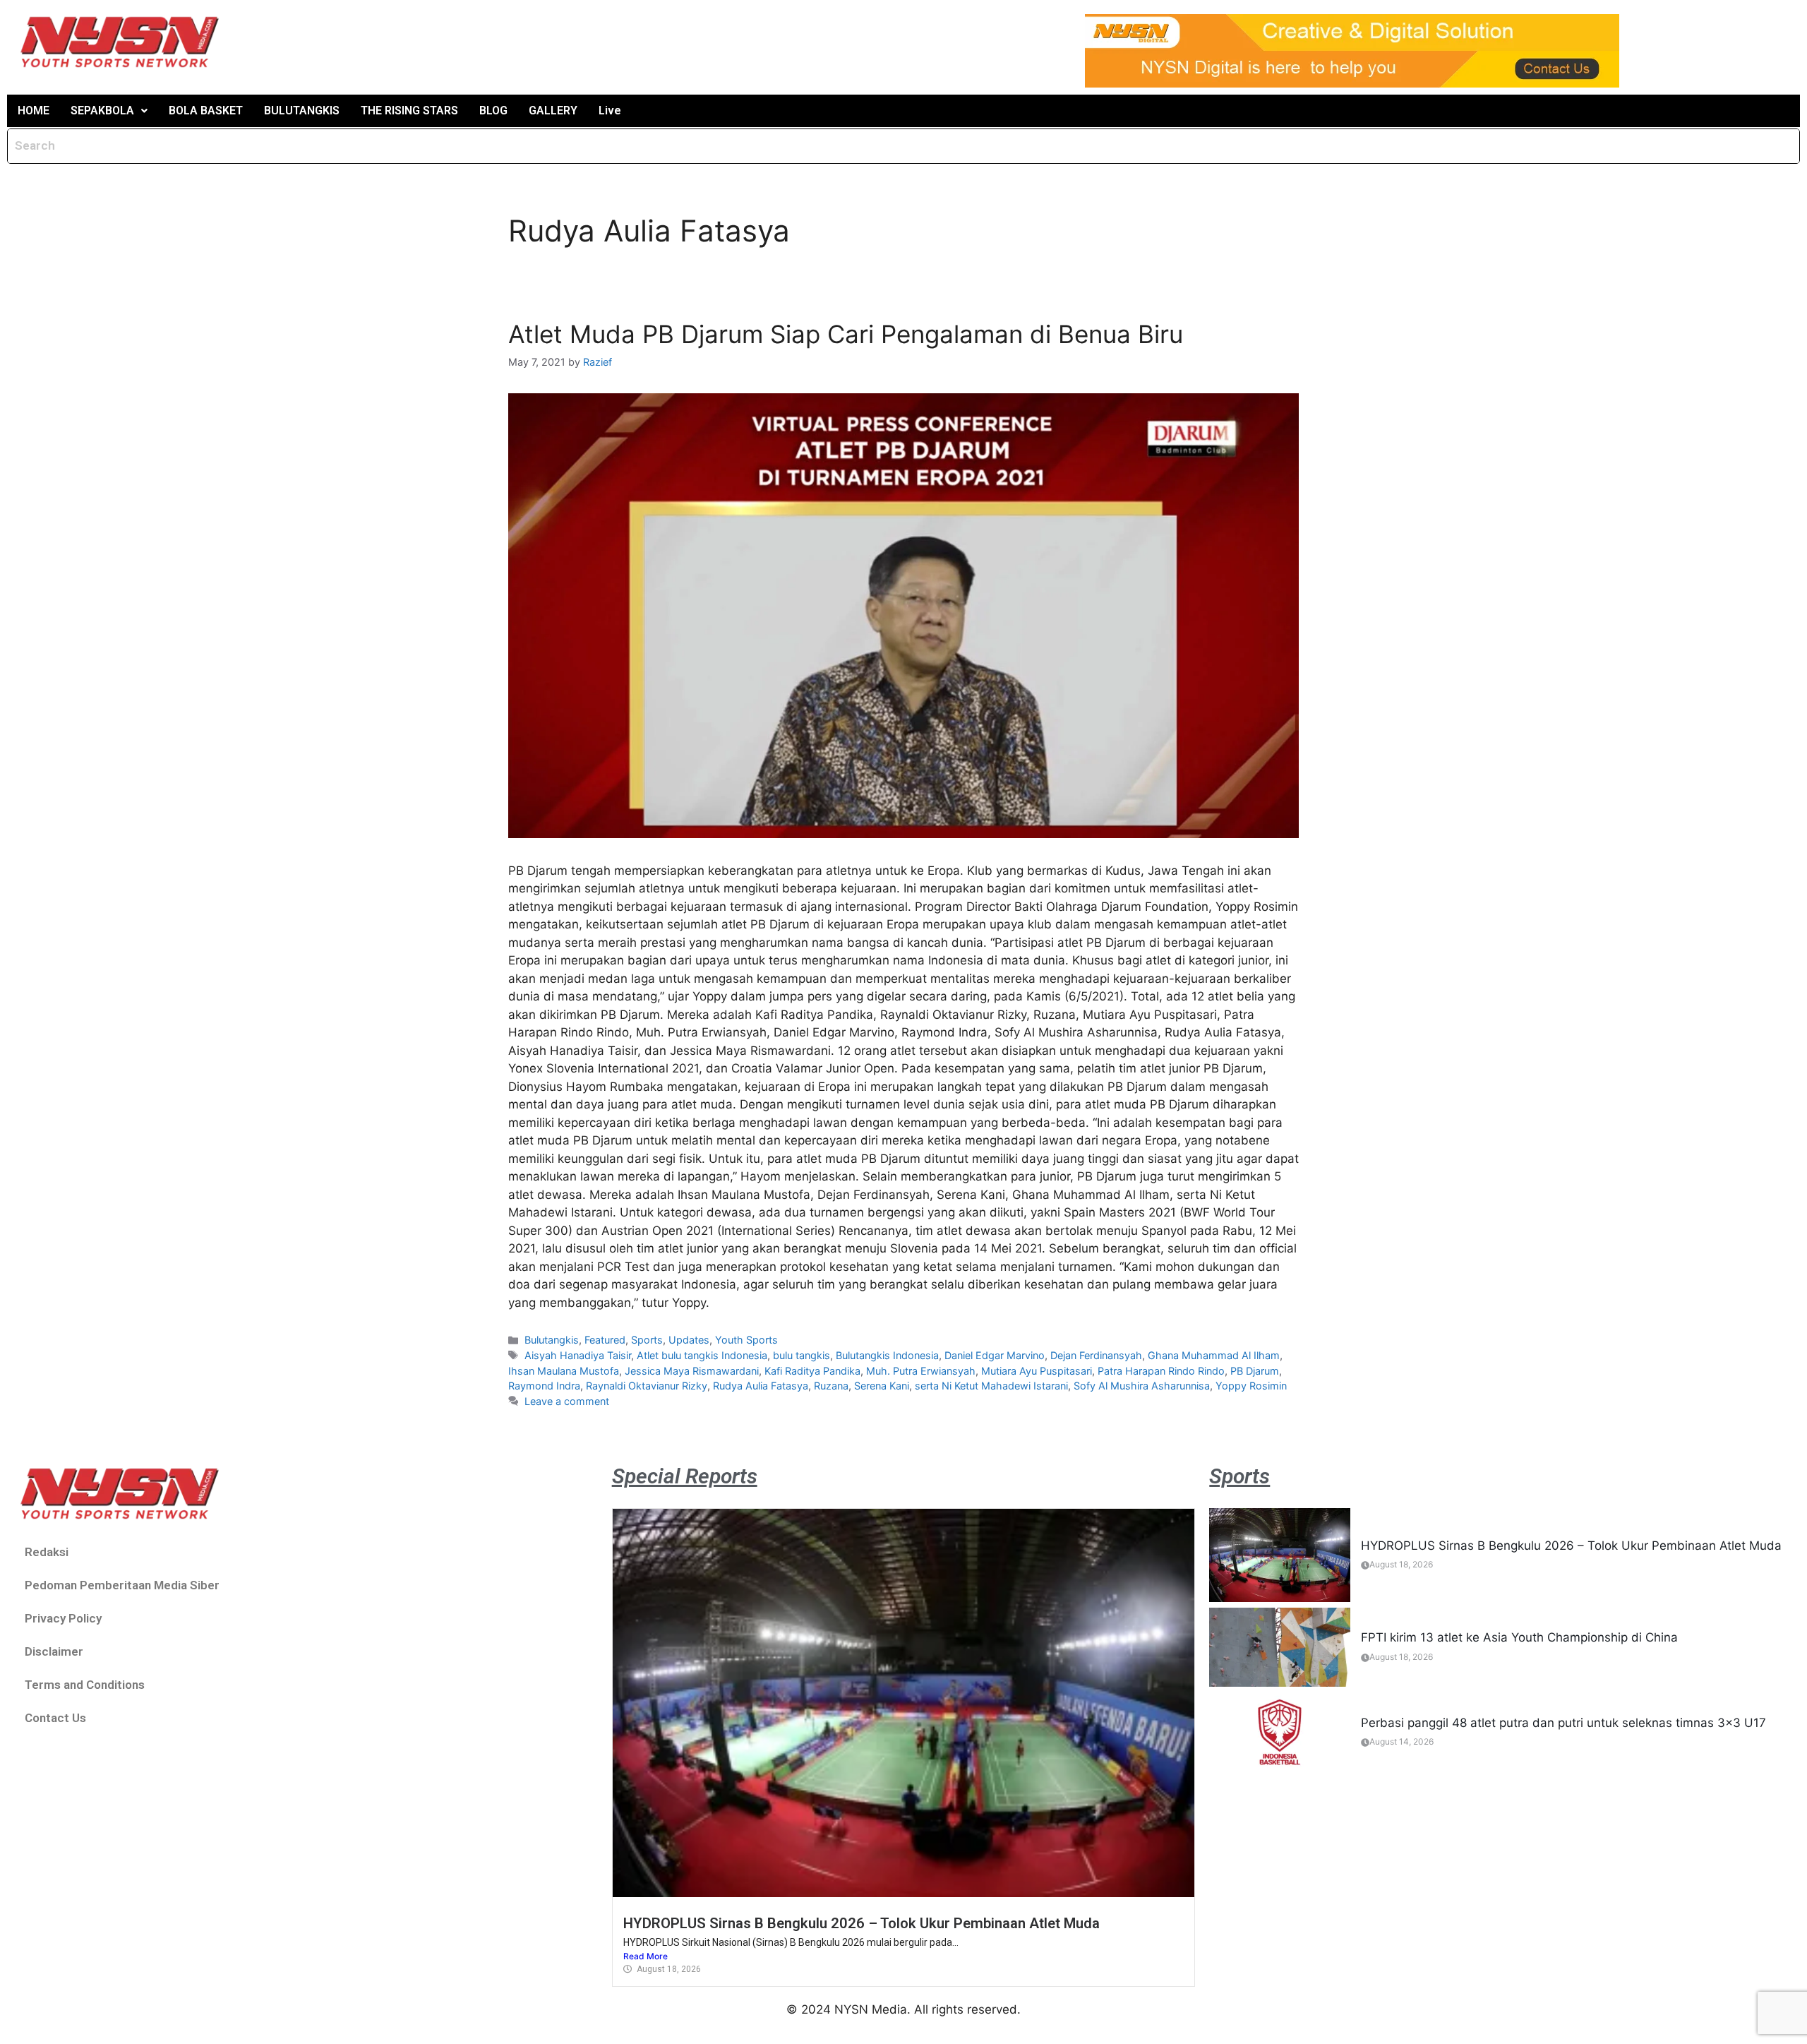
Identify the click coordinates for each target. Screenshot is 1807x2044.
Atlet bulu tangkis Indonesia (702, 1355)
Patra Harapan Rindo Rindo (1161, 1371)
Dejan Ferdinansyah (1096, 1355)
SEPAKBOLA (102, 110)
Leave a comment (567, 1401)
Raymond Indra (544, 1386)
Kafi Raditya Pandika (812, 1371)
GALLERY (553, 110)
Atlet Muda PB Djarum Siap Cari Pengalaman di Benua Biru (846, 334)
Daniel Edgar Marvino (995, 1355)
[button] (109, 111)
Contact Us (55, 1718)
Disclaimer (54, 1651)
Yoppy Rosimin (1251, 1386)
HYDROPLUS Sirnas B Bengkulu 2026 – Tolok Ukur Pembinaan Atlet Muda (862, 1923)
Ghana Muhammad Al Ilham (1214, 1355)
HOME (34, 110)
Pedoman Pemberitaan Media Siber (122, 1585)
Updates (689, 1340)
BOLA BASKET (206, 110)
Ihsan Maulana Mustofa (564, 1371)
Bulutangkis (552, 1340)
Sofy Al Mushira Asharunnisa (1142, 1386)
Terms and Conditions (85, 1685)
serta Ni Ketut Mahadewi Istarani (991, 1386)
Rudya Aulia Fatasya (761, 1386)
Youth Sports (746, 1340)
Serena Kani (882, 1386)
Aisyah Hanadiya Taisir (578, 1355)
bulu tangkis (802, 1355)
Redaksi (47, 1552)
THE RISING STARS (409, 110)
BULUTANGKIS (302, 110)
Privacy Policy (63, 1618)
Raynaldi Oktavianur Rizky (647, 1386)
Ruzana (831, 1386)
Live (610, 110)
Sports (647, 1340)
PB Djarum (1255, 1371)
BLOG (493, 110)
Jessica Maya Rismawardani (692, 1371)
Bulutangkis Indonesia (887, 1355)
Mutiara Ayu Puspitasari (1037, 1371)
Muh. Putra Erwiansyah (921, 1371)
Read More (646, 1956)
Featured (605, 1340)
